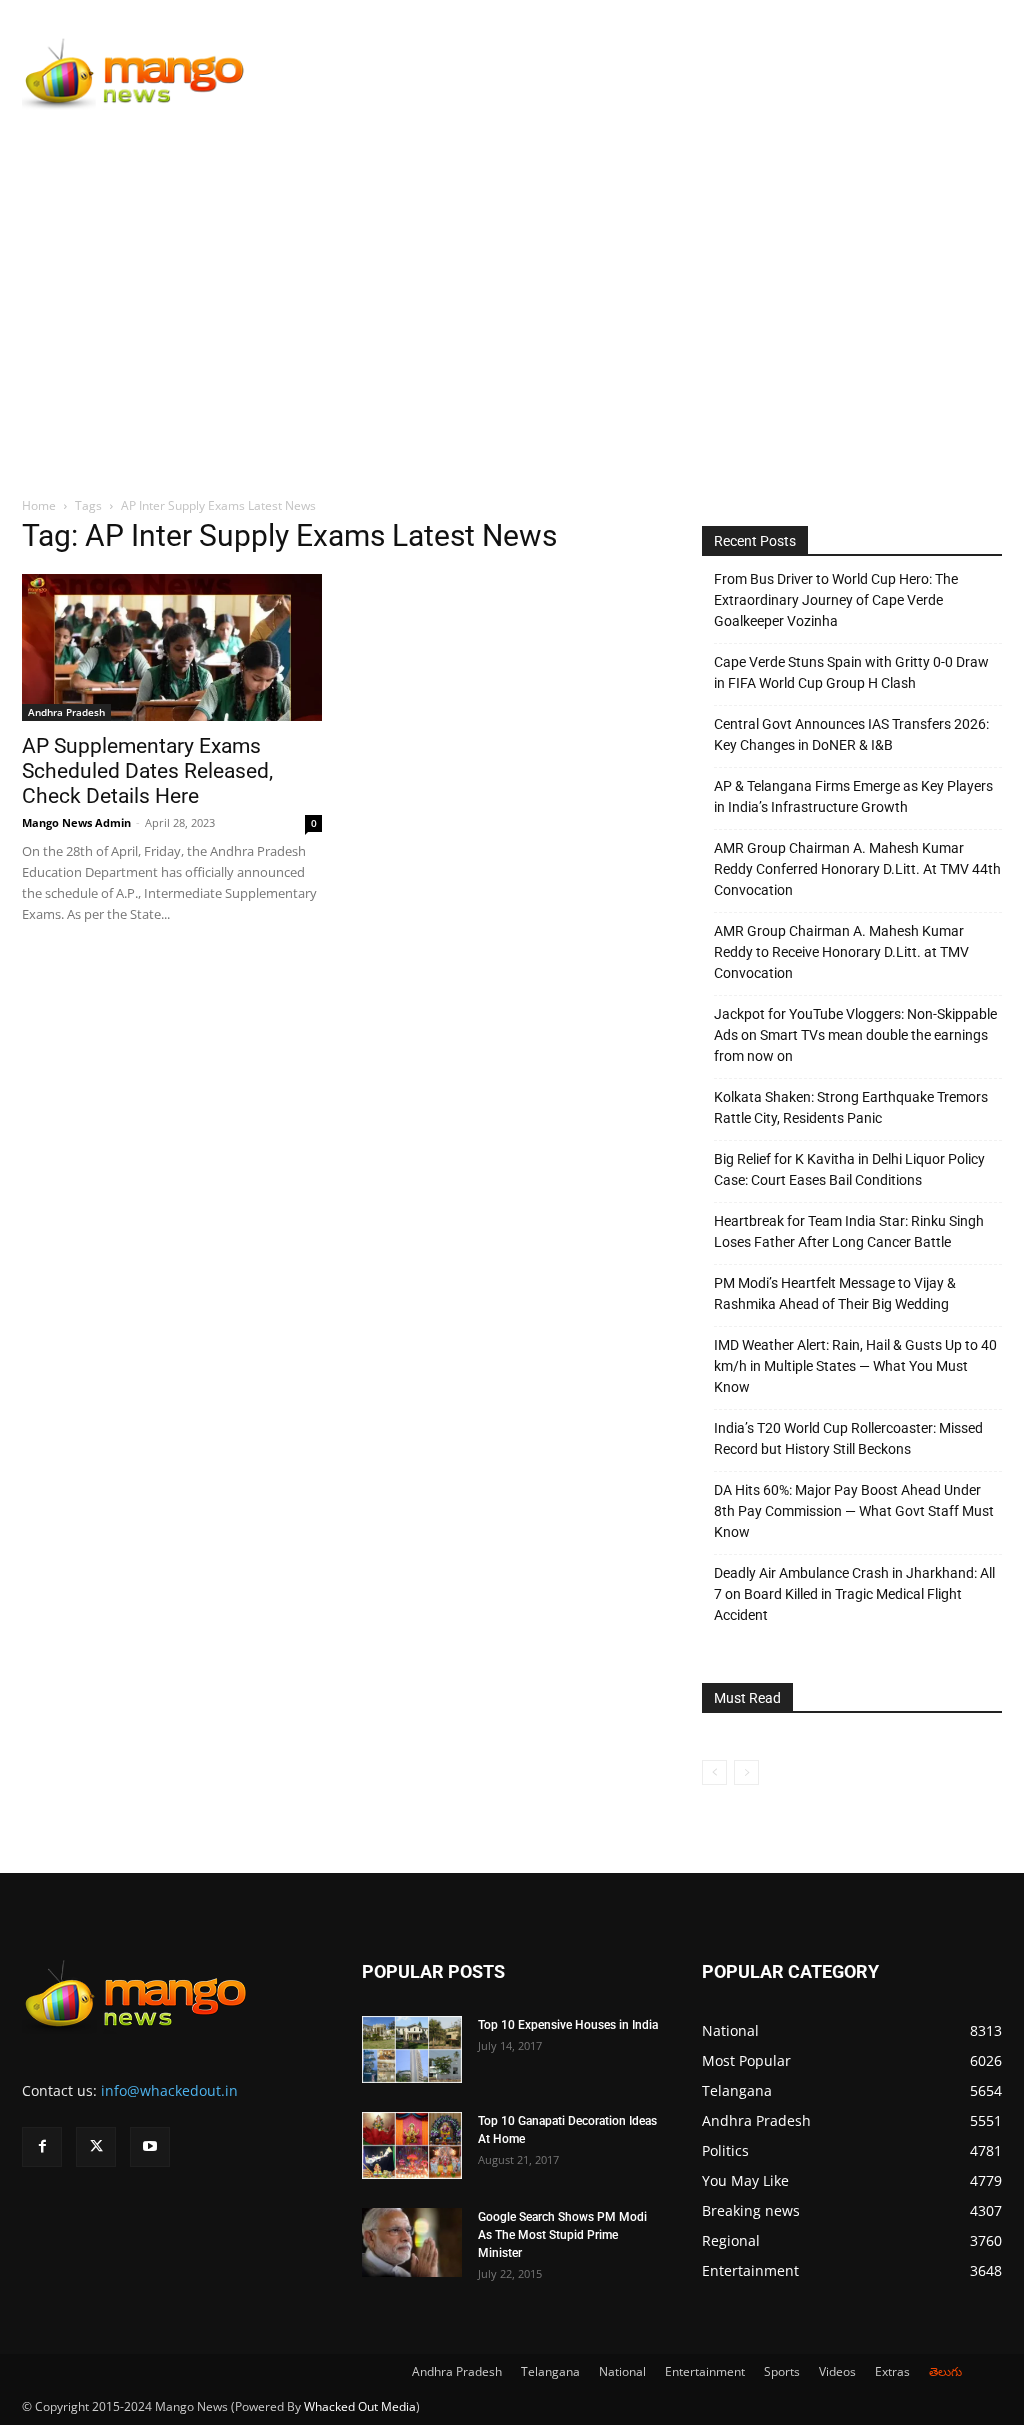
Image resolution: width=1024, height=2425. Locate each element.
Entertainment (705, 2371)
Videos (837, 2371)
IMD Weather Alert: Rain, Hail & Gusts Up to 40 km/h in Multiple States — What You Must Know (855, 1366)
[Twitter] (96, 2147)
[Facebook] (42, 2147)
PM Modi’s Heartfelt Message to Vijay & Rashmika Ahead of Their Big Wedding (835, 1293)
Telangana (550, 2371)
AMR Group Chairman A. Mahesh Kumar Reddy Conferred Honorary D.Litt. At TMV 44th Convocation (857, 869)
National (622, 2371)
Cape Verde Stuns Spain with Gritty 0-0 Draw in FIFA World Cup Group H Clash (851, 672)
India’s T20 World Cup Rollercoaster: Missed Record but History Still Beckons (848, 1438)
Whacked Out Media (360, 2406)
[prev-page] (714, 1772)
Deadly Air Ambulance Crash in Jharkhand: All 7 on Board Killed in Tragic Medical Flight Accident (854, 1594)
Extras (892, 2371)
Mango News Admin (76, 822)
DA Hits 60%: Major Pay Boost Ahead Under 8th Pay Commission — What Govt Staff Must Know (854, 1511)
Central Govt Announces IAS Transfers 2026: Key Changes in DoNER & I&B (851, 734)
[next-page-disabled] (746, 1772)
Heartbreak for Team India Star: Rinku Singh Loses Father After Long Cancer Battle (849, 1231)
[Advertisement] (512, 277)
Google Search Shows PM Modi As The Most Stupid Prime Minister (562, 2235)
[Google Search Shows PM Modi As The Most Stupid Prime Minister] (412, 2242)
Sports (782, 2371)
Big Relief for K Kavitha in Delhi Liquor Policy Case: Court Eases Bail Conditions (849, 1169)
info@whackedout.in (169, 2090)
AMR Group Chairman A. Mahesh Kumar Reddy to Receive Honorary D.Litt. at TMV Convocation (841, 952)
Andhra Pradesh (66, 712)
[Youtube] (150, 2147)
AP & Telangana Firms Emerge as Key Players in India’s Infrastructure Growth (853, 796)
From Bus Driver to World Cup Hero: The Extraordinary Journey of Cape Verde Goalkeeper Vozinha (836, 600)
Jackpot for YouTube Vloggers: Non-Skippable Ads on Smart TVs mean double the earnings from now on (855, 1035)
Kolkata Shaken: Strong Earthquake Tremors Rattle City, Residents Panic (851, 1107)
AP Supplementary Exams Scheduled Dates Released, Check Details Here (147, 771)
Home (39, 505)
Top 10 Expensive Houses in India (568, 2025)
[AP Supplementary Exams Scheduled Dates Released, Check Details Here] (172, 647)
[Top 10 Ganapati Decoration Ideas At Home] (412, 2145)
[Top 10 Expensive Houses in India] (412, 2049)
